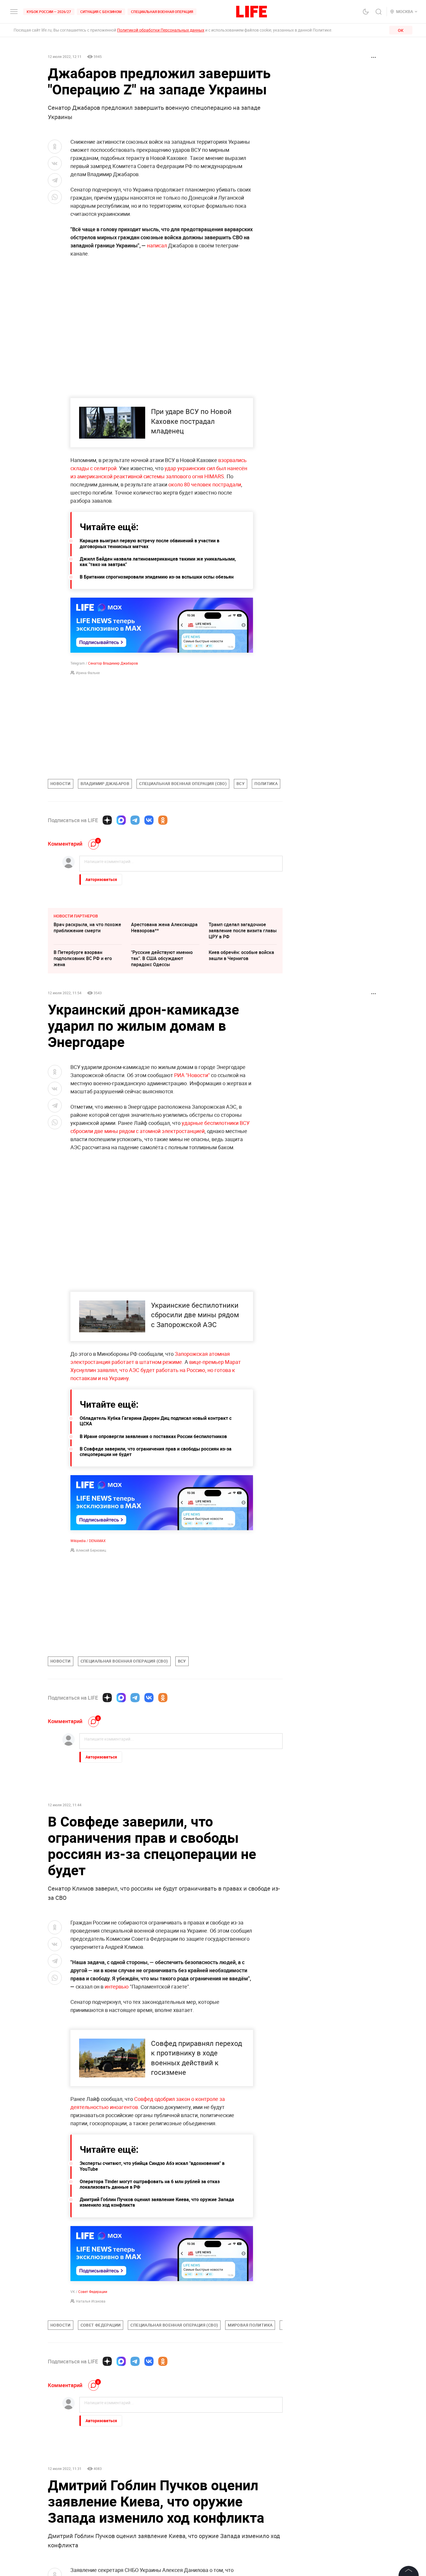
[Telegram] (135, 820)
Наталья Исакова (91, 2426)
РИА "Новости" (192, 1075)
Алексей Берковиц (91, 1550)
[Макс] (121, 820)
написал (157, 245)
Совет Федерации (93, 2416)
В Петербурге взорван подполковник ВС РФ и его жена (83, 958)
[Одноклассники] (163, 820)
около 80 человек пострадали (205, 484)
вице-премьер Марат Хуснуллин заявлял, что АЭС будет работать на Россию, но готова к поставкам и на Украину (156, 1370)
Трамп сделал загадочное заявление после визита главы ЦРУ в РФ (243, 931)
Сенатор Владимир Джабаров (113, 663)
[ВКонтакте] (149, 820)
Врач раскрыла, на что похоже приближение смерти (87, 927)
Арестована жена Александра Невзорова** (164, 927)
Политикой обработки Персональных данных (161, 30)
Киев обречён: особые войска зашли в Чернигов (241, 955)
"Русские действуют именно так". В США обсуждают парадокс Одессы (162, 958)
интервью (117, 1986)
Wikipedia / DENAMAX (88, 1541)
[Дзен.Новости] (107, 820)
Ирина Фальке (88, 673)
